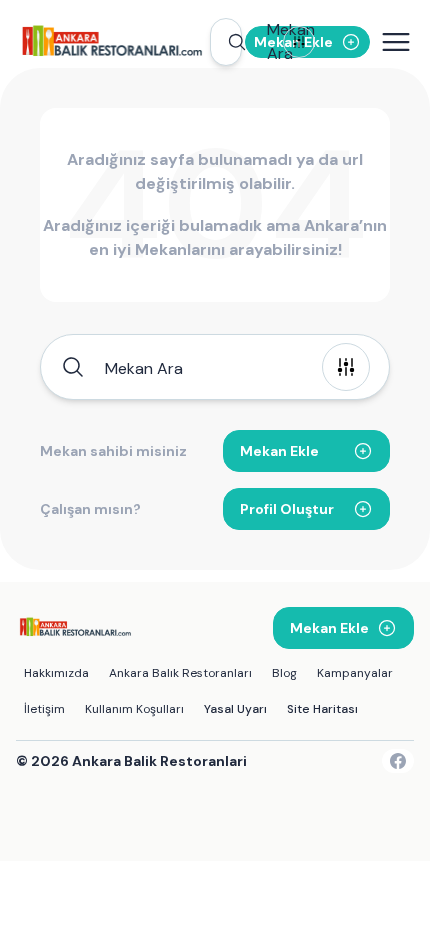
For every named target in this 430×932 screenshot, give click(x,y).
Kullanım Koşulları (134, 709)
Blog (284, 673)
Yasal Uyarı (235, 709)
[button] (226, 42)
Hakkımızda (56, 673)
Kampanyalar (355, 673)
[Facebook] (398, 761)
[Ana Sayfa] (111, 42)
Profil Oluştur (287, 509)
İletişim (44, 709)
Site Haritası (322, 709)
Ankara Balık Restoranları (180, 673)
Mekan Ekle (279, 451)
